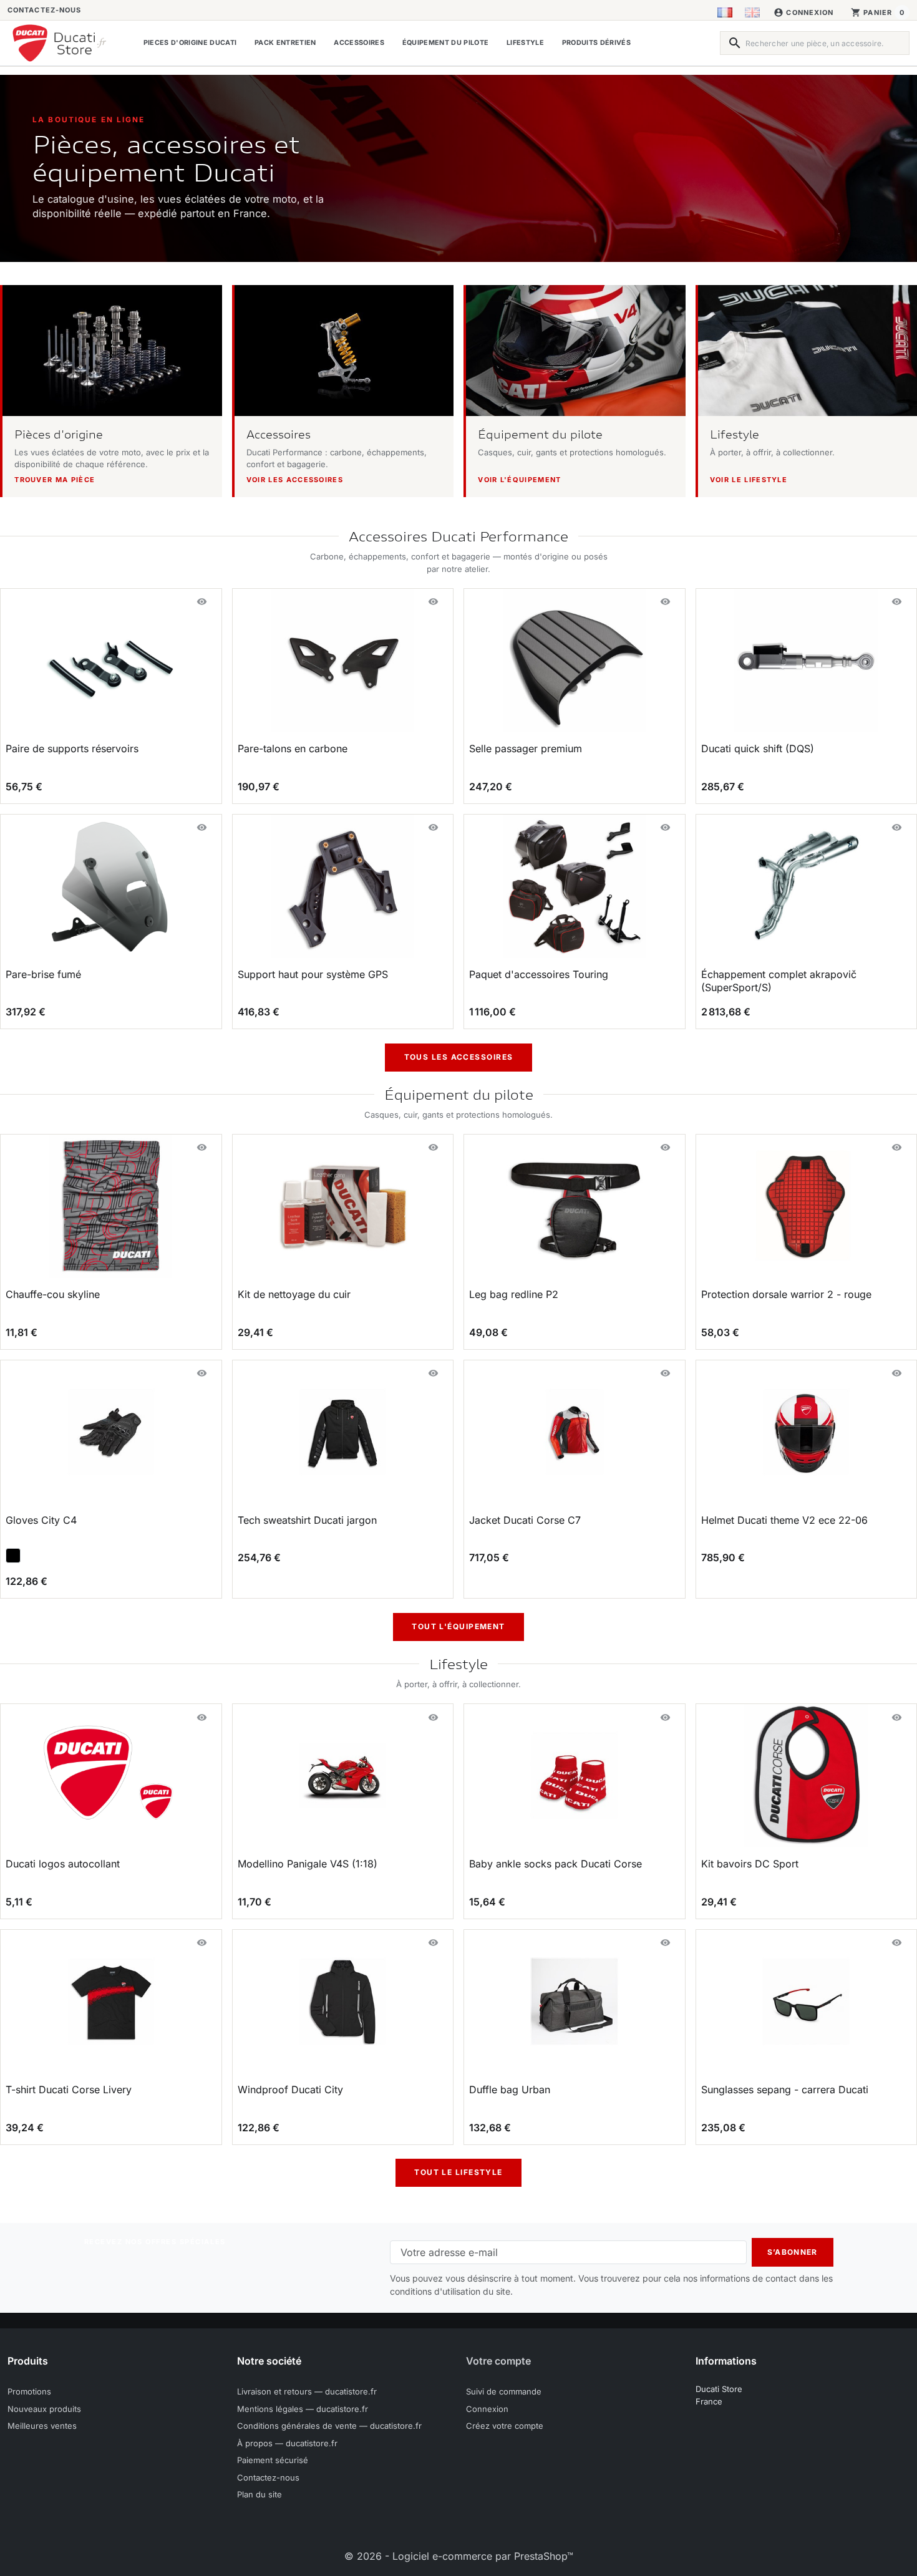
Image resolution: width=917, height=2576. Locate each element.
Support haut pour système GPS (313, 974)
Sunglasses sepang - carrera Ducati (785, 2089)
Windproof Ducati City (290, 2089)
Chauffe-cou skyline (53, 1294)
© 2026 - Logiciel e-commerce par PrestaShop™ (459, 2556)
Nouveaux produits (44, 2409)
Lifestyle (525, 43)
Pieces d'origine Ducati (190, 43)
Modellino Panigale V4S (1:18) (308, 1864)
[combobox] (815, 43)
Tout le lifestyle (458, 2172)
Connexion (487, 2409)
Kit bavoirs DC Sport (750, 1864)
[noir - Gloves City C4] (13, 1556)
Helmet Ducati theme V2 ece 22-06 (784, 1520)
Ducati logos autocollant (63, 1864)
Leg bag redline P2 (514, 1294)
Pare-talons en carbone (293, 748)
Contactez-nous (44, 10)
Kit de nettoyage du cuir (294, 1294)
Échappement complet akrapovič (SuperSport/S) (779, 981)
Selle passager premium (526, 748)
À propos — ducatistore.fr (287, 2443)
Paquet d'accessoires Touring (539, 974)
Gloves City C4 (41, 1520)
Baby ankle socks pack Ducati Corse (556, 1864)
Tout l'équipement (458, 1626)
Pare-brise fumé (43, 974)
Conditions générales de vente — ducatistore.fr (329, 2426)
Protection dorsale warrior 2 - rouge (786, 1294)
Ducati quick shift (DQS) (758, 748)
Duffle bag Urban (510, 2089)
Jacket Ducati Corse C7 (525, 1520)
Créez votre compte (505, 2426)
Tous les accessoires (459, 1057)
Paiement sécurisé (273, 2460)
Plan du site (260, 2494)
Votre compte (498, 2361)
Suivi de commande (504, 2391)
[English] (752, 12)
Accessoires (359, 43)
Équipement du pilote (445, 43)
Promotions (29, 2391)
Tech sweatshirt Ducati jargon (307, 1520)
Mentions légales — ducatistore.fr (303, 2409)
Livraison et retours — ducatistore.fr (307, 2391)
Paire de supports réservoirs (72, 748)
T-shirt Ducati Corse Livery (69, 2089)
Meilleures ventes (42, 2426)
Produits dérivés (596, 43)
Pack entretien (285, 43)
